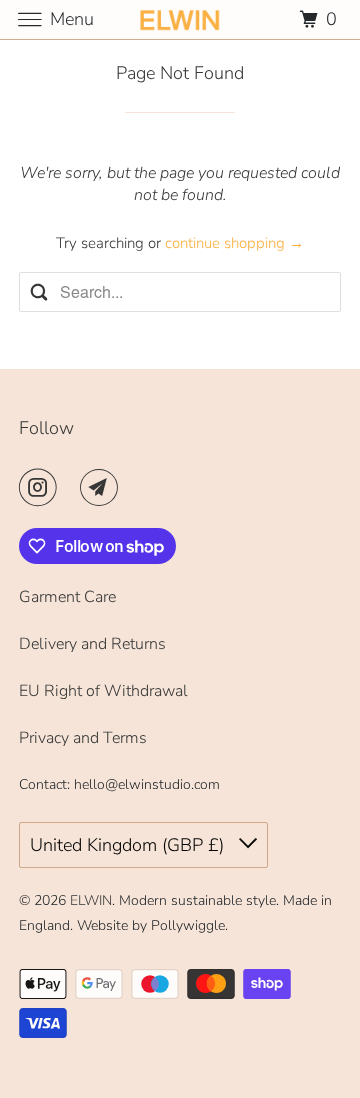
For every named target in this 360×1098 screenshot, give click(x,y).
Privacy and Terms (83, 738)
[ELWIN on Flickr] (73, 487)
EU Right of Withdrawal (103, 691)
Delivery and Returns (92, 644)
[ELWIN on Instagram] (42, 487)
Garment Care (67, 597)
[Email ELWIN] (103, 487)
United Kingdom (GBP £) (129, 845)
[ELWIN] (180, 19)
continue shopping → (234, 243)
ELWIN (91, 900)
